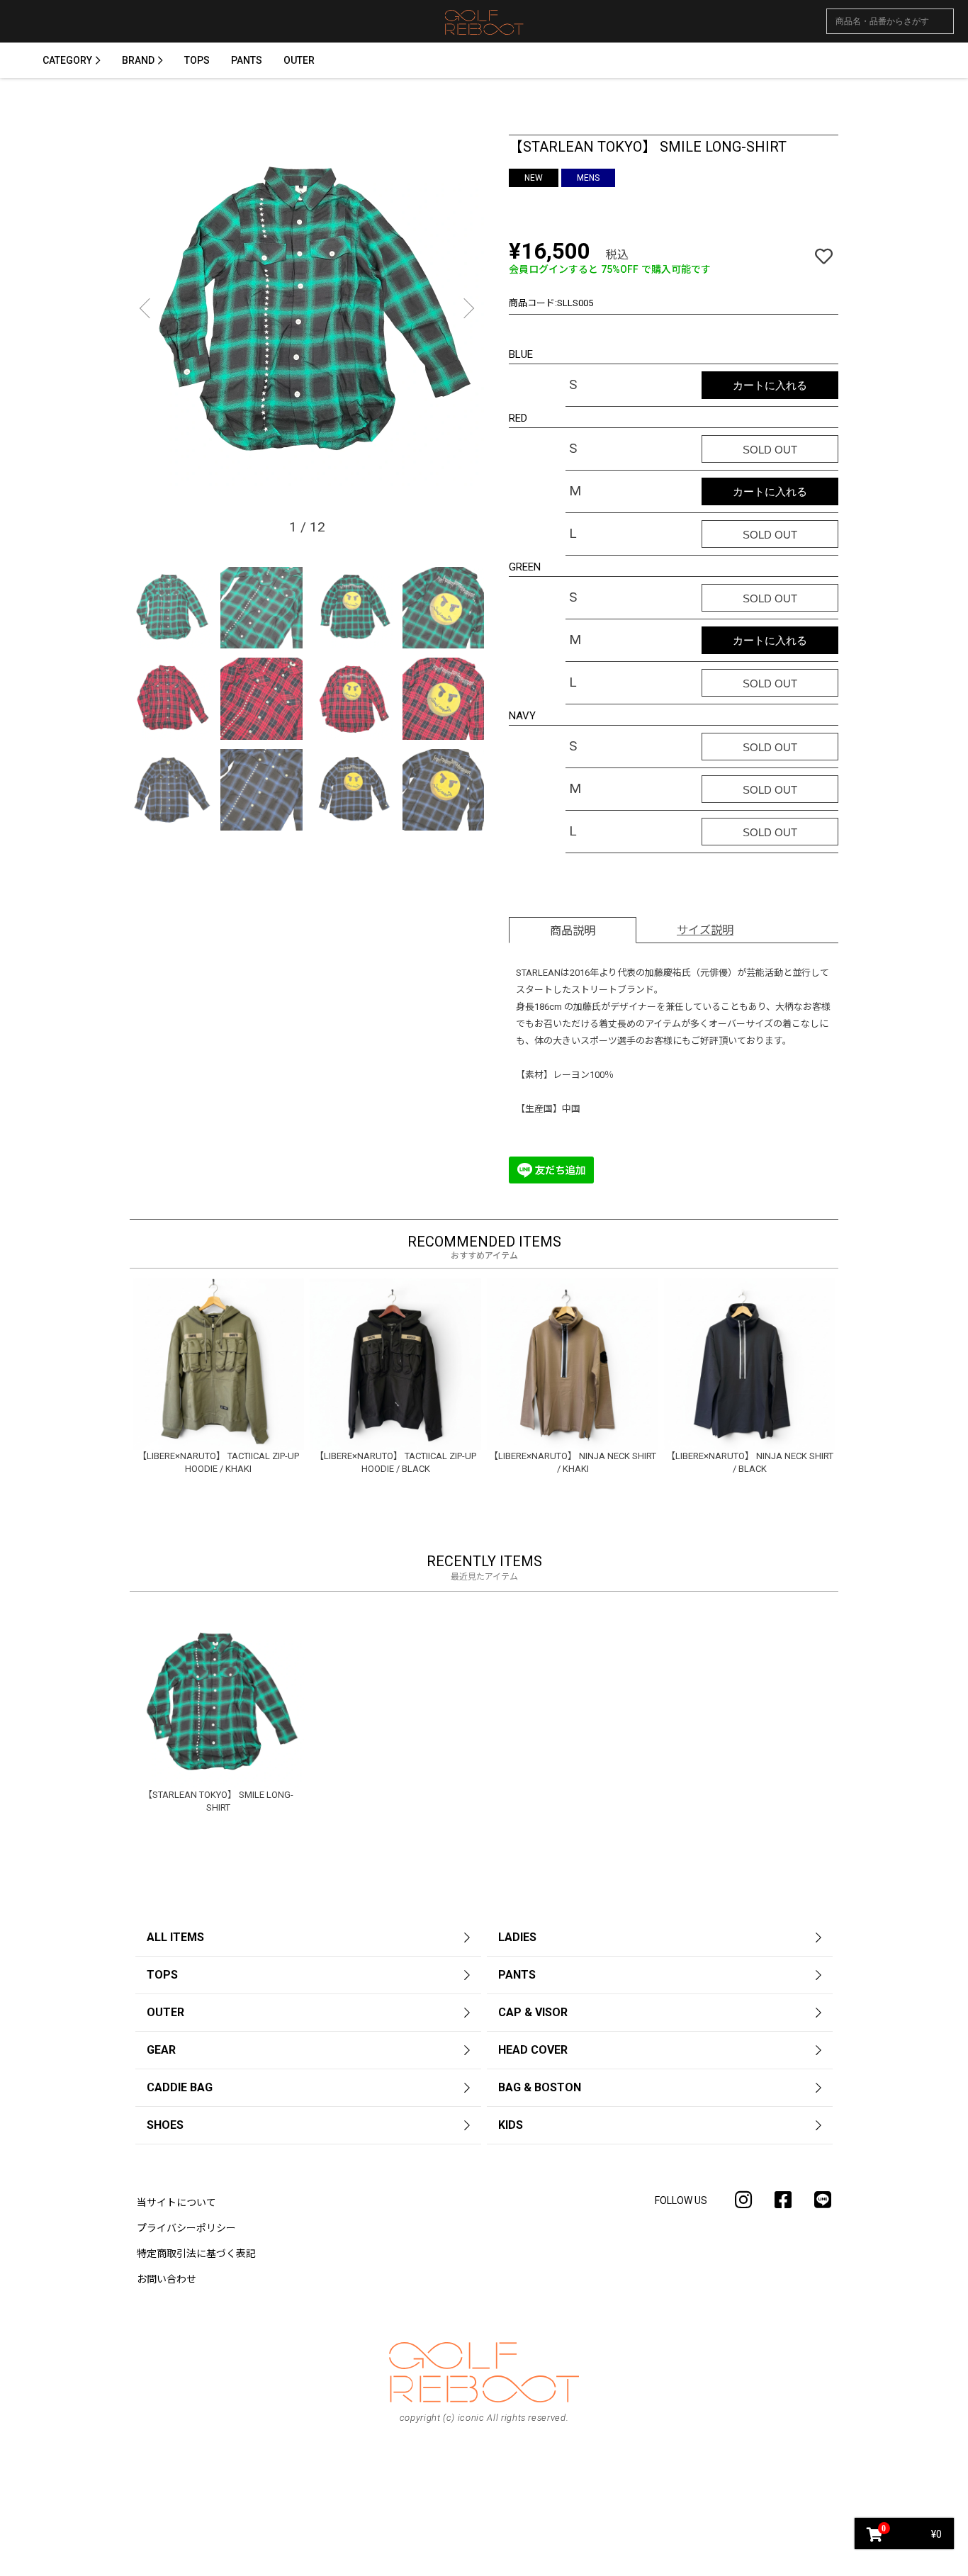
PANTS (247, 60)
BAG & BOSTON (540, 2087)
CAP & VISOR (533, 2012)
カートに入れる (770, 385)
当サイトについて (176, 2203)
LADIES (517, 1937)
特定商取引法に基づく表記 (196, 2254)
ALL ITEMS (175, 1937)
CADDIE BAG (180, 2087)
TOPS (197, 60)
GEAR (161, 2050)
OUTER (299, 60)
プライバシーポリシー (186, 2228)
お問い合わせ (167, 2279)
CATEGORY (67, 60)
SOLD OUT (770, 450)
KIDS (511, 2125)
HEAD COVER (533, 2050)
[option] (307, 312)
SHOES (165, 2125)
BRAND (138, 60)
